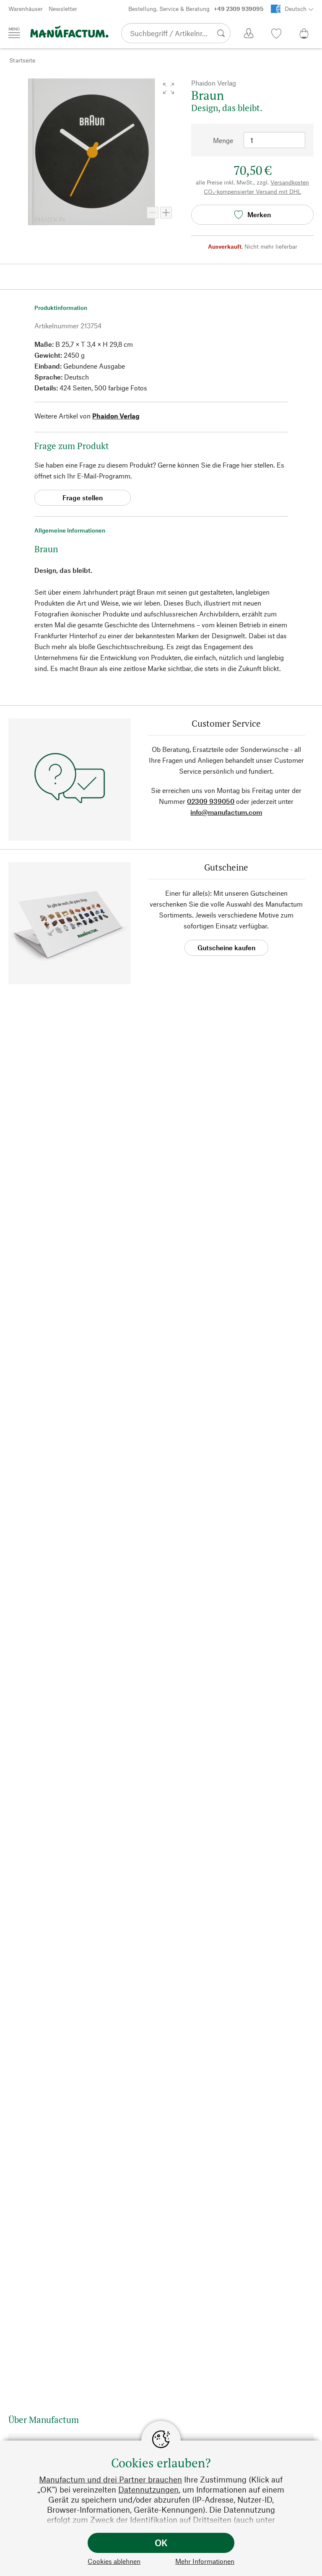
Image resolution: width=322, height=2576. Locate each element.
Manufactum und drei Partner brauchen (110, 2479)
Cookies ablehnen (114, 2561)
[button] (169, 88)
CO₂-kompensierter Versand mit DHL (252, 191)
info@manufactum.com (226, 812)
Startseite (22, 60)
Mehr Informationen (205, 2561)
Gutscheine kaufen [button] (226, 947)
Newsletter (63, 9)
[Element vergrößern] (166, 213)
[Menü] (14, 33)
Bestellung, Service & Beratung (196, 9)
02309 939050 (211, 801)
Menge (223, 140)
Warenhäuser (26, 9)
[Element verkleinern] (153, 213)
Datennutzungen (148, 2489)
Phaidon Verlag (116, 416)
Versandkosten (290, 182)
